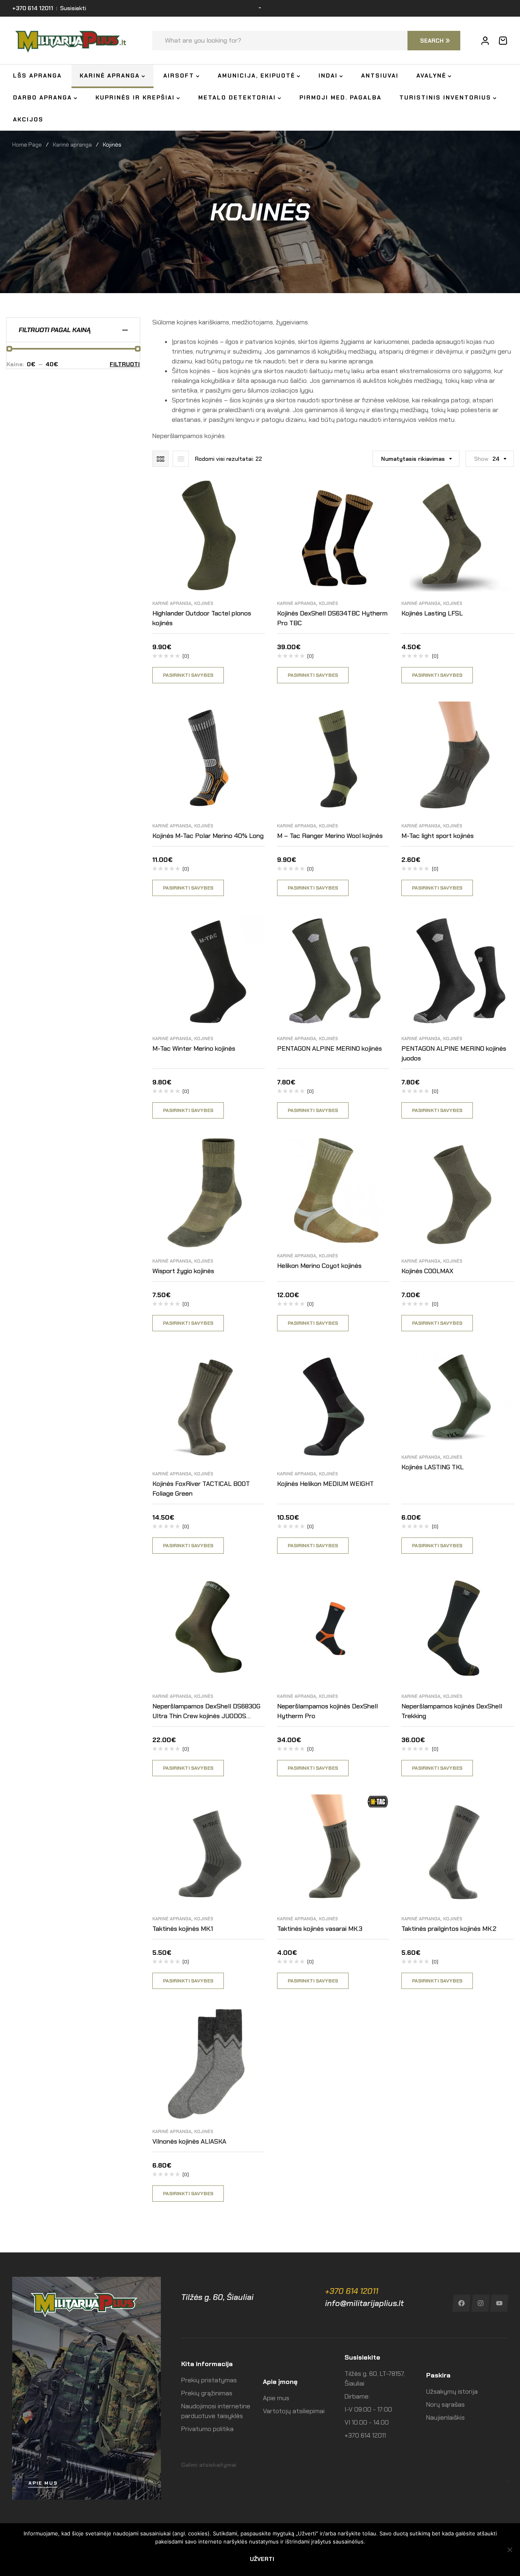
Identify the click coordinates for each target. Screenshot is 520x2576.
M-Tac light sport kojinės (438, 836)
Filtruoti (125, 364)
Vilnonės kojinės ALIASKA (189, 2141)
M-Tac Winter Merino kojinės (194, 1048)
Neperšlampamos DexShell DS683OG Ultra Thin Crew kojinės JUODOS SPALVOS (206, 1716)
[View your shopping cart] (503, 41)
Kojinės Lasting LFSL (432, 613)
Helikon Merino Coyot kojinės (319, 1266)
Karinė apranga (72, 145)
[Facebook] (461, 2303)
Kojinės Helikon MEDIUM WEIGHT (325, 1484)
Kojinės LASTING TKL (432, 1467)
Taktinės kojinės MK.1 (183, 1929)
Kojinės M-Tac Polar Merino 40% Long (208, 836)
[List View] (181, 459)
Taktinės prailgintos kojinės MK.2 (449, 1929)
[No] (510, 2550)
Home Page (27, 145)
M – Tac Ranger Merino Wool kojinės (330, 836)
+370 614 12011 (352, 2291)
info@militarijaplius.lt (364, 2303)
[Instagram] (480, 2303)
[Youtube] (499, 2303)
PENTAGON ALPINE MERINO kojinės (329, 1048)
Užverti (262, 2559)
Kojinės (204, 603)
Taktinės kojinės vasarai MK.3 (320, 1929)
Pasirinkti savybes (188, 675)
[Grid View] (160, 459)
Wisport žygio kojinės (183, 1271)
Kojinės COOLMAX (427, 1271)
